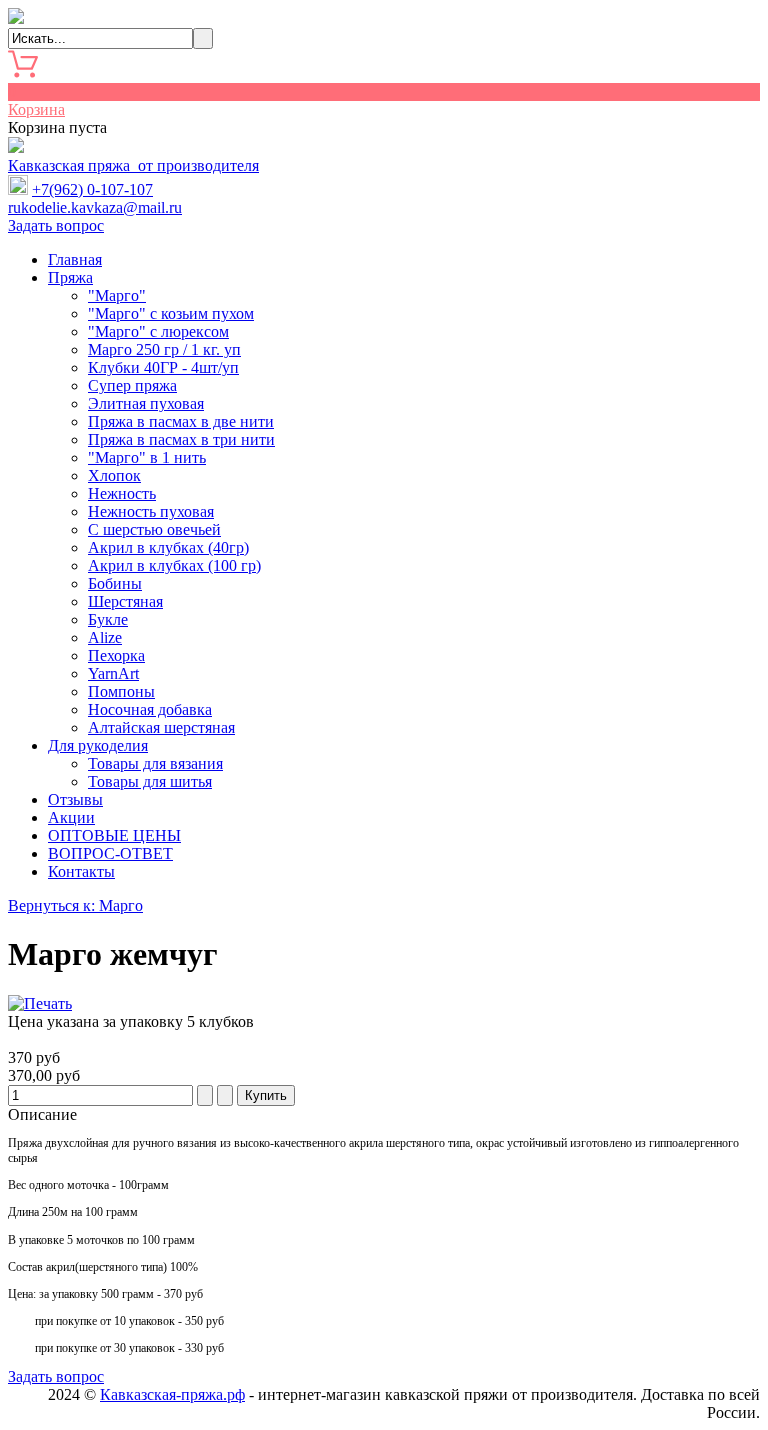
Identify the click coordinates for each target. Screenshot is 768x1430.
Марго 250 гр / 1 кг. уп (164, 349)
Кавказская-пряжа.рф (172, 1394)
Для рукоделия (98, 745)
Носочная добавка (150, 709)
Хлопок (114, 475)
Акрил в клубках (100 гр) (174, 565)
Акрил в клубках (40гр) (168, 547)
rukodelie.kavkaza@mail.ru (95, 207)
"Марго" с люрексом (158, 331)
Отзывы (75, 799)
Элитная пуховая (146, 403)
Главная (75, 259)
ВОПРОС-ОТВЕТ (110, 853)
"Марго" (117, 295)
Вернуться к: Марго (75, 905)
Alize (105, 637)
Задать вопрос (56, 225)
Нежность (122, 493)
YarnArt (113, 673)
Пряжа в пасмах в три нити (181, 439)
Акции (71, 817)
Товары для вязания (155, 763)
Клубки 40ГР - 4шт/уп (163, 367)
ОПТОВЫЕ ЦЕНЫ (114, 835)
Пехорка (116, 655)
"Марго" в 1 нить (147, 457)
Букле (108, 619)
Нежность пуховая (151, 511)
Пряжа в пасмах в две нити (181, 421)
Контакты (81, 871)
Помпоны (121, 691)
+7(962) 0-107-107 (92, 189)
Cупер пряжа (132, 385)
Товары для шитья (150, 781)
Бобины (115, 583)
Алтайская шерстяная (161, 727)
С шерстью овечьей (154, 529)
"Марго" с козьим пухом (171, 313)
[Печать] (40, 1003)
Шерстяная (125, 601)
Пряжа (70, 277)
